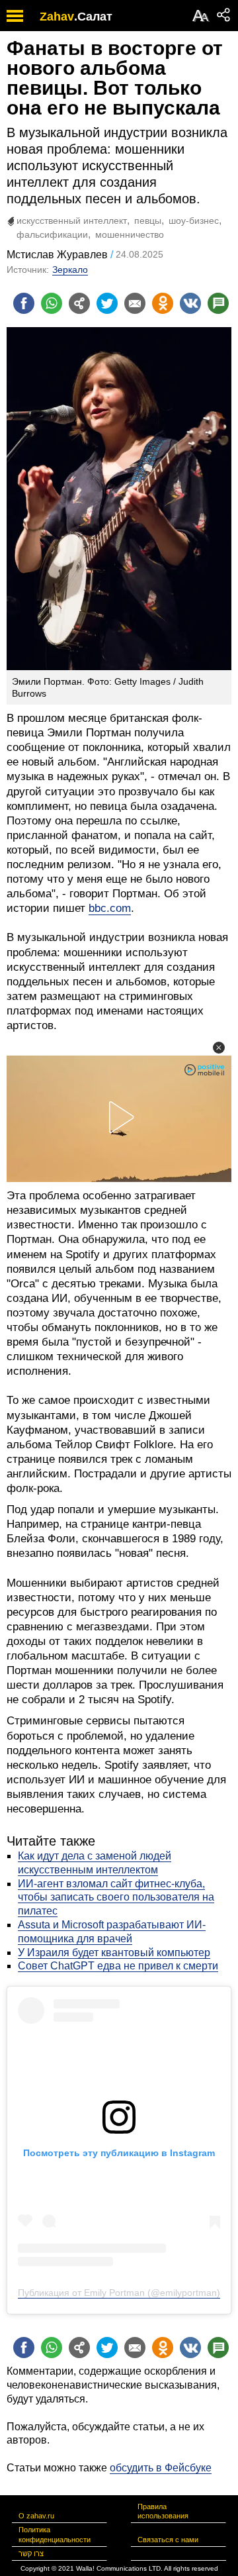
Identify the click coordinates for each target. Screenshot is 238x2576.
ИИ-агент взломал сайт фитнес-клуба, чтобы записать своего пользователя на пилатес (116, 1898)
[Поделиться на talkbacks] (218, 303)
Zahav (57, 17)
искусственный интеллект (72, 221)
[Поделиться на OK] (163, 303)
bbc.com (110, 908)
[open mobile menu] (15, 16)
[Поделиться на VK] (190, 303)
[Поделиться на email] (135, 303)
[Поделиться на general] (79, 303)
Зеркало (70, 270)
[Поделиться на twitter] (107, 303)
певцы (148, 221)
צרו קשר (31, 2553)
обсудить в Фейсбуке (161, 2468)
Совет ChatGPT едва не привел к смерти (118, 1966)
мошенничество (130, 234)
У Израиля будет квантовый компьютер (114, 1953)
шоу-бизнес (194, 221)
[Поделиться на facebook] (24, 303)
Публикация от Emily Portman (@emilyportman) (119, 2293)
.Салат (93, 17)
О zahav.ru (36, 2516)
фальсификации (52, 234)
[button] (219, 1048)
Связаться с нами (168, 2540)
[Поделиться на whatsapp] (52, 303)
